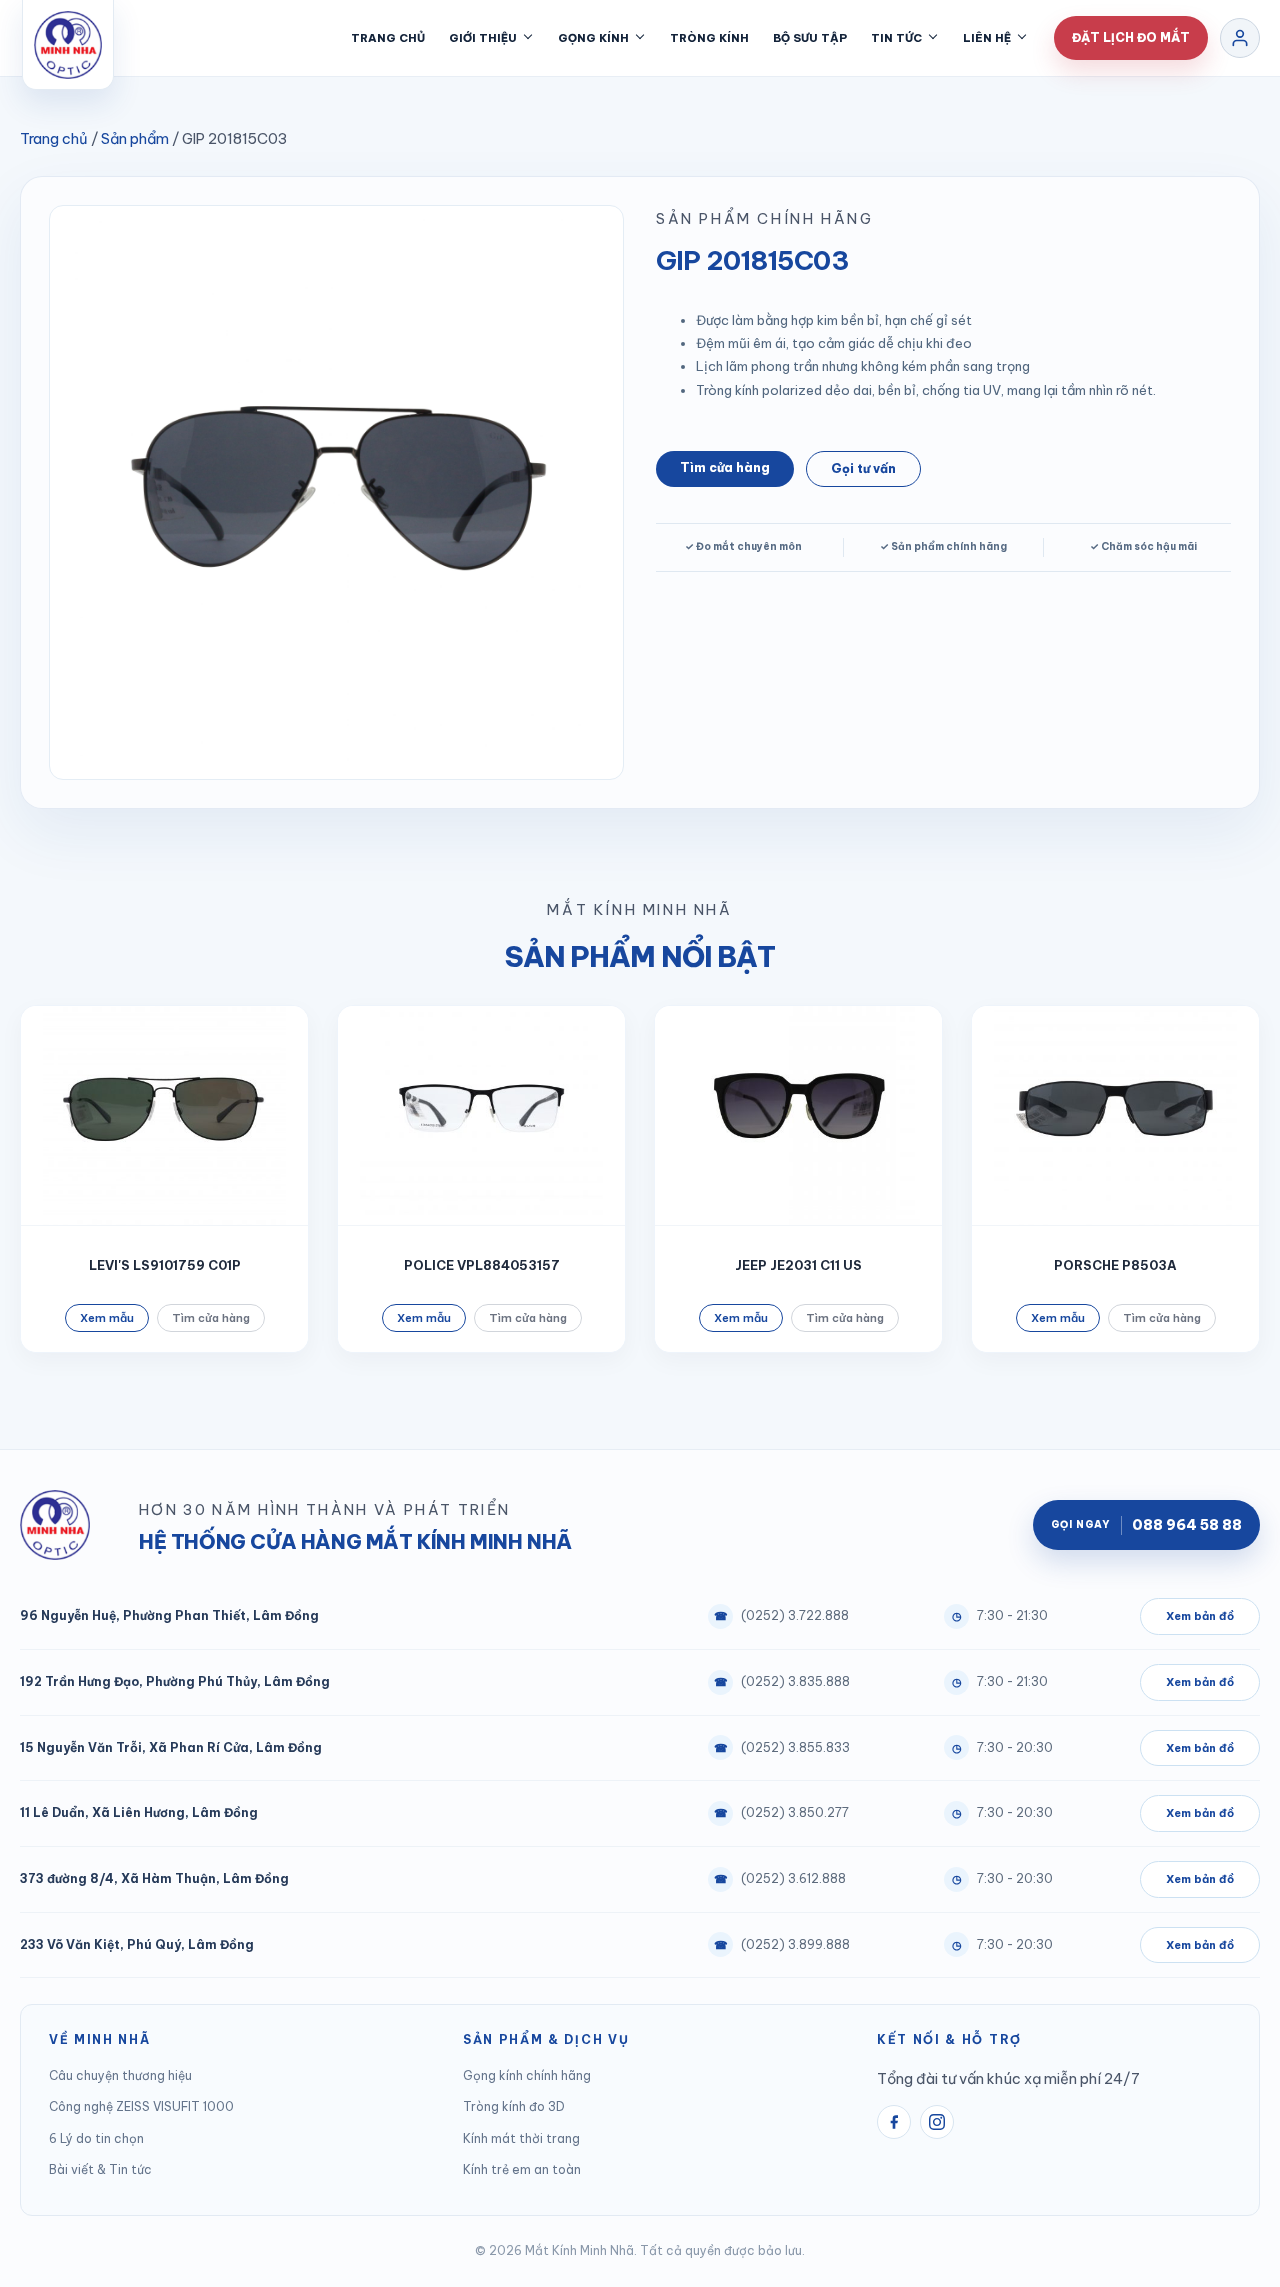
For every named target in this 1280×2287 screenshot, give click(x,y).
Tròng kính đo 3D (514, 2106)
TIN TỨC (896, 38)
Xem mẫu (107, 1318)
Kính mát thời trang (521, 2138)
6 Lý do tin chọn (96, 2138)
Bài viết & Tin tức (100, 2169)
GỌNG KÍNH (593, 38)
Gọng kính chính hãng (527, 2075)
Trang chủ (54, 138)
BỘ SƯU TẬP (810, 38)
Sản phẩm (135, 138)
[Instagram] (937, 2122)
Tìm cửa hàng (725, 467)
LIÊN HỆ (987, 38)
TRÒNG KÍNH (709, 38)
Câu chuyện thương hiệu (120, 2075)
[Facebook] (894, 2122)
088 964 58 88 (1146, 1525)
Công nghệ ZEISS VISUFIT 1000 (141, 2106)
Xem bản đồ (1200, 1616)
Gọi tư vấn (863, 468)
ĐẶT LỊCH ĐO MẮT (1131, 37)
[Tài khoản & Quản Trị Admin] (1240, 38)
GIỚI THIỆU (483, 38)
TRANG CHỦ (388, 38)
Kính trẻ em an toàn (522, 2169)
